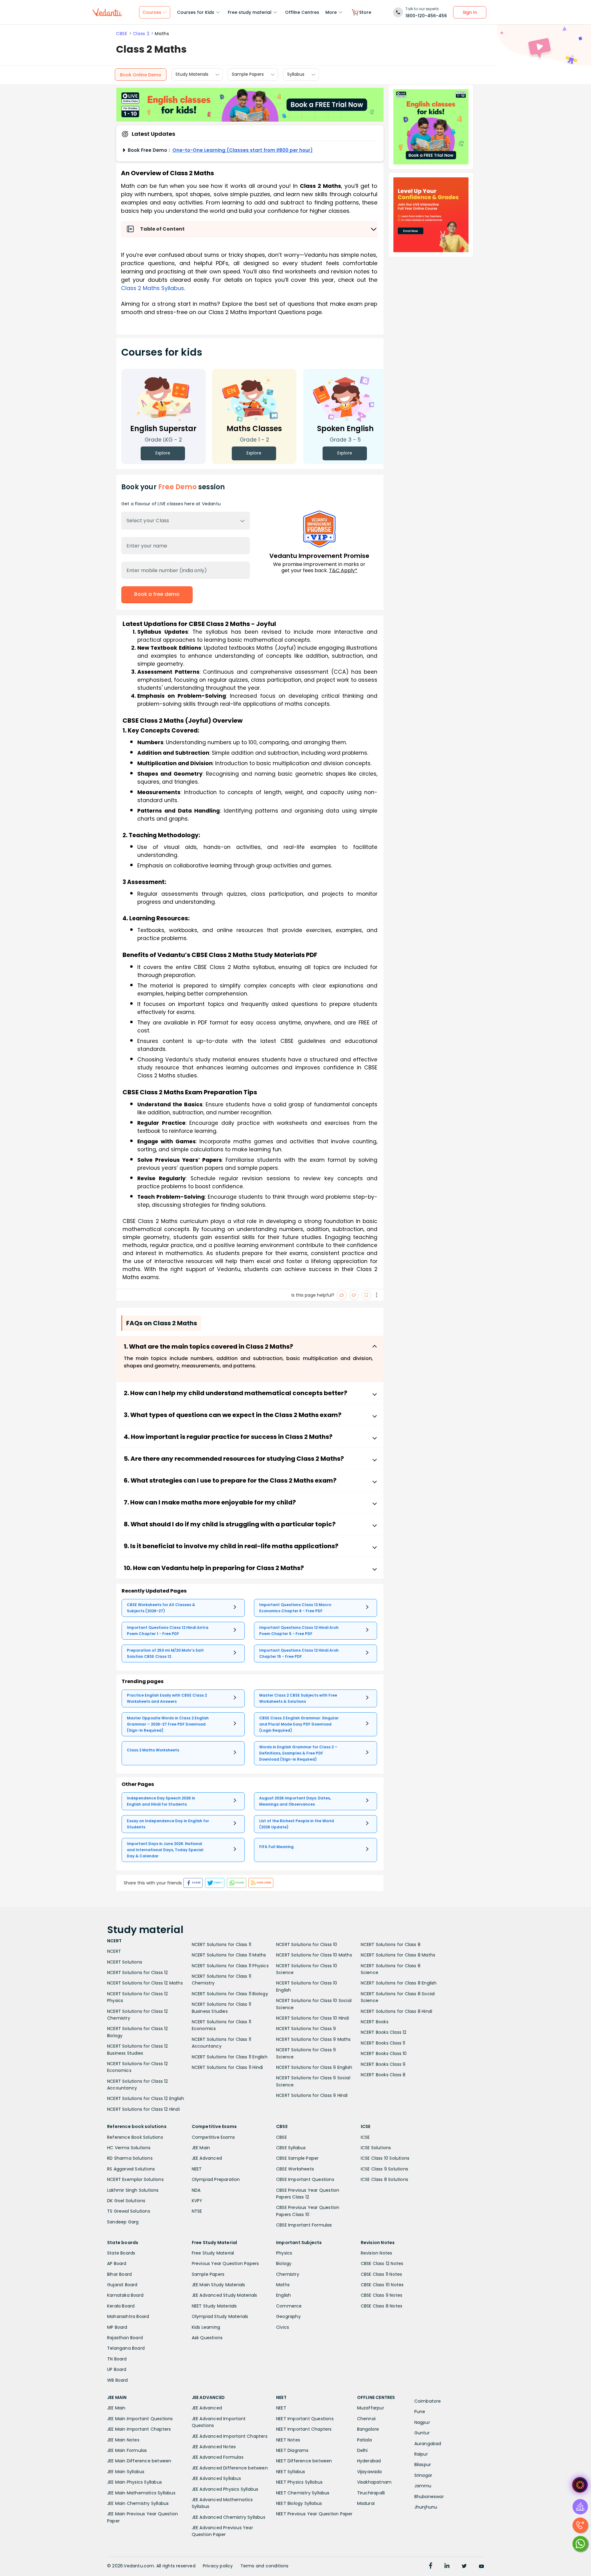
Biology (284, 2263)
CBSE (122, 34)
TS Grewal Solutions (129, 2211)
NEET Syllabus (291, 2472)
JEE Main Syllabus (126, 2472)
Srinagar (423, 2475)
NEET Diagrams (292, 2450)
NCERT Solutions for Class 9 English (314, 2067)
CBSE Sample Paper (297, 2158)
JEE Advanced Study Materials (225, 2295)
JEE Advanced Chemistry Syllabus (229, 2517)
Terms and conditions (265, 2566)
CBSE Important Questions (305, 2179)
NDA (196, 2190)
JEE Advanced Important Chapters (230, 2436)
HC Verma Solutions (129, 2148)
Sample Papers (248, 75)
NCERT (114, 1951)
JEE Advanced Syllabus (216, 2478)
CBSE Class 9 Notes (382, 2295)
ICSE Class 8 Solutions (384, 2179)
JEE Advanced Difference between (230, 2468)
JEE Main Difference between (139, 2461)
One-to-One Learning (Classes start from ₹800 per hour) (243, 150)
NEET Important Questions (305, 2419)
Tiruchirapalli (371, 2493)
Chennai (366, 2419)
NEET (197, 2169)
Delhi (362, 2450)
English (283, 2295)
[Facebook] (431, 2566)
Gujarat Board (122, 2285)
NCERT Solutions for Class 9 (306, 2029)
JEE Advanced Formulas (218, 2457)
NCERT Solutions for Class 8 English (399, 1983)
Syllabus (296, 75)
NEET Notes (288, 2440)
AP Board (117, 2263)
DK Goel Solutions (126, 2201)
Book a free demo (157, 594)
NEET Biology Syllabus (299, 2503)
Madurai (366, 2503)
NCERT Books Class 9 (383, 2064)
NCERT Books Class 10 (384, 2053)
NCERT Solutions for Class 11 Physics (230, 1966)
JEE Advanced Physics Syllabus (225, 2489)
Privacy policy (218, 2566)
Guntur (422, 2433)
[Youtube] (481, 2566)
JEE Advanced (207, 2158)
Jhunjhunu (426, 2507)
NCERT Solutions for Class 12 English (146, 2098)
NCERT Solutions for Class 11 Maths (229, 1955)
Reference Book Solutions (135, 2137)
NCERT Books (375, 2022)
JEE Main (201, 2148)
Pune (420, 2412)
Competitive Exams (213, 2137)
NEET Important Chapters (304, 2429)
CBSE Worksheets (295, 2169)
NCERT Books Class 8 (383, 2075)
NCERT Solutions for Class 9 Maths (314, 2039)
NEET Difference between (304, 2461)
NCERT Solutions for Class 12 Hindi (143, 2109)
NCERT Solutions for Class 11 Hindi (227, 2067)
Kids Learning (206, 2327)
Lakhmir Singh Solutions (133, 2190)
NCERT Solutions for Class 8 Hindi (397, 2011)
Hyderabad (369, 2461)
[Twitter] (464, 2566)
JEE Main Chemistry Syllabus (138, 2503)
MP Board (117, 2327)
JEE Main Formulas (127, 2450)
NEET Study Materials (214, 2306)
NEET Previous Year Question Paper (314, 2514)
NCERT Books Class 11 (383, 2043)
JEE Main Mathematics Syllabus (141, 2493)
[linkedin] (447, 2566)
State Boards (121, 2253)
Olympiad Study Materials (220, 2316)
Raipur (421, 2454)
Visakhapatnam (374, 2482)
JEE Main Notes (123, 2440)
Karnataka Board (125, 2295)
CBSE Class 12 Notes (382, 2263)
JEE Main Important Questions (140, 2419)
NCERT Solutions (125, 1962)
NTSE (197, 2211)
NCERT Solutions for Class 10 (307, 1944)
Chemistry (288, 2274)
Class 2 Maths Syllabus (153, 288)
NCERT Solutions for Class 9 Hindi (312, 2095)
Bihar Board (119, 2274)
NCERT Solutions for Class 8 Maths (398, 1955)
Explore (163, 453)
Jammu (423, 2486)
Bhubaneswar (429, 2497)
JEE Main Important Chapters (139, 2429)
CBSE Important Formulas (304, 2225)
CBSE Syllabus (291, 2148)
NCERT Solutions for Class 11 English (230, 2057)
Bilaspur (423, 2465)
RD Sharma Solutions (130, 2158)
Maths (283, 2285)
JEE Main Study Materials (219, 2285)
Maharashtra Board (128, 2316)
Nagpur (422, 2422)
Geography (288, 2316)
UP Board (117, 2369)
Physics (284, 2253)
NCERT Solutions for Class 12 (138, 1972)
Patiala (364, 2440)
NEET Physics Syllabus (299, 2482)
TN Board (117, 2359)
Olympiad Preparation (216, 2179)
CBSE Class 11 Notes (382, 2274)
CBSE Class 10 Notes (382, 2285)
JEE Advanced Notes (214, 2447)
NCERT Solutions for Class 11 (222, 1944)
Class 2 (141, 34)
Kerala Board (121, 2306)
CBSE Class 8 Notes (382, 2306)
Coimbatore (428, 2401)
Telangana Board (126, 2348)
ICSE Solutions (376, 2148)
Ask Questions (207, 2338)
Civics (283, 2327)
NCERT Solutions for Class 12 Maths (145, 1983)
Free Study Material (213, 2253)
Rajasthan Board (125, 2338)
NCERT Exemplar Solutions (135, 2179)
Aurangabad (428, 2444)
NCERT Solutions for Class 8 (391, 1944)
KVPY (197, 2201)
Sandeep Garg (123, 2222)
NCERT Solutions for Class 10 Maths (314, 1955)
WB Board (118, 2380)
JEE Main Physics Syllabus (135, 2482)
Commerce (289, 2306)
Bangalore (368, 2429)
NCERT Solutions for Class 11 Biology (230, 1994)
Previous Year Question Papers (225, 2263)
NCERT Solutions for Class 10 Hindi (313, 2018)
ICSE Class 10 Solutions (385, 2158)
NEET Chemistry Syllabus (303, 2493)
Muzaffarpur (371, 2408)
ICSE (365, 2137)
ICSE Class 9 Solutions (384, 2169)
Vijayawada (370, 2472)
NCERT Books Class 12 (384, 2032)
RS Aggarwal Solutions (131, 2169)
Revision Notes (377, 2253)
